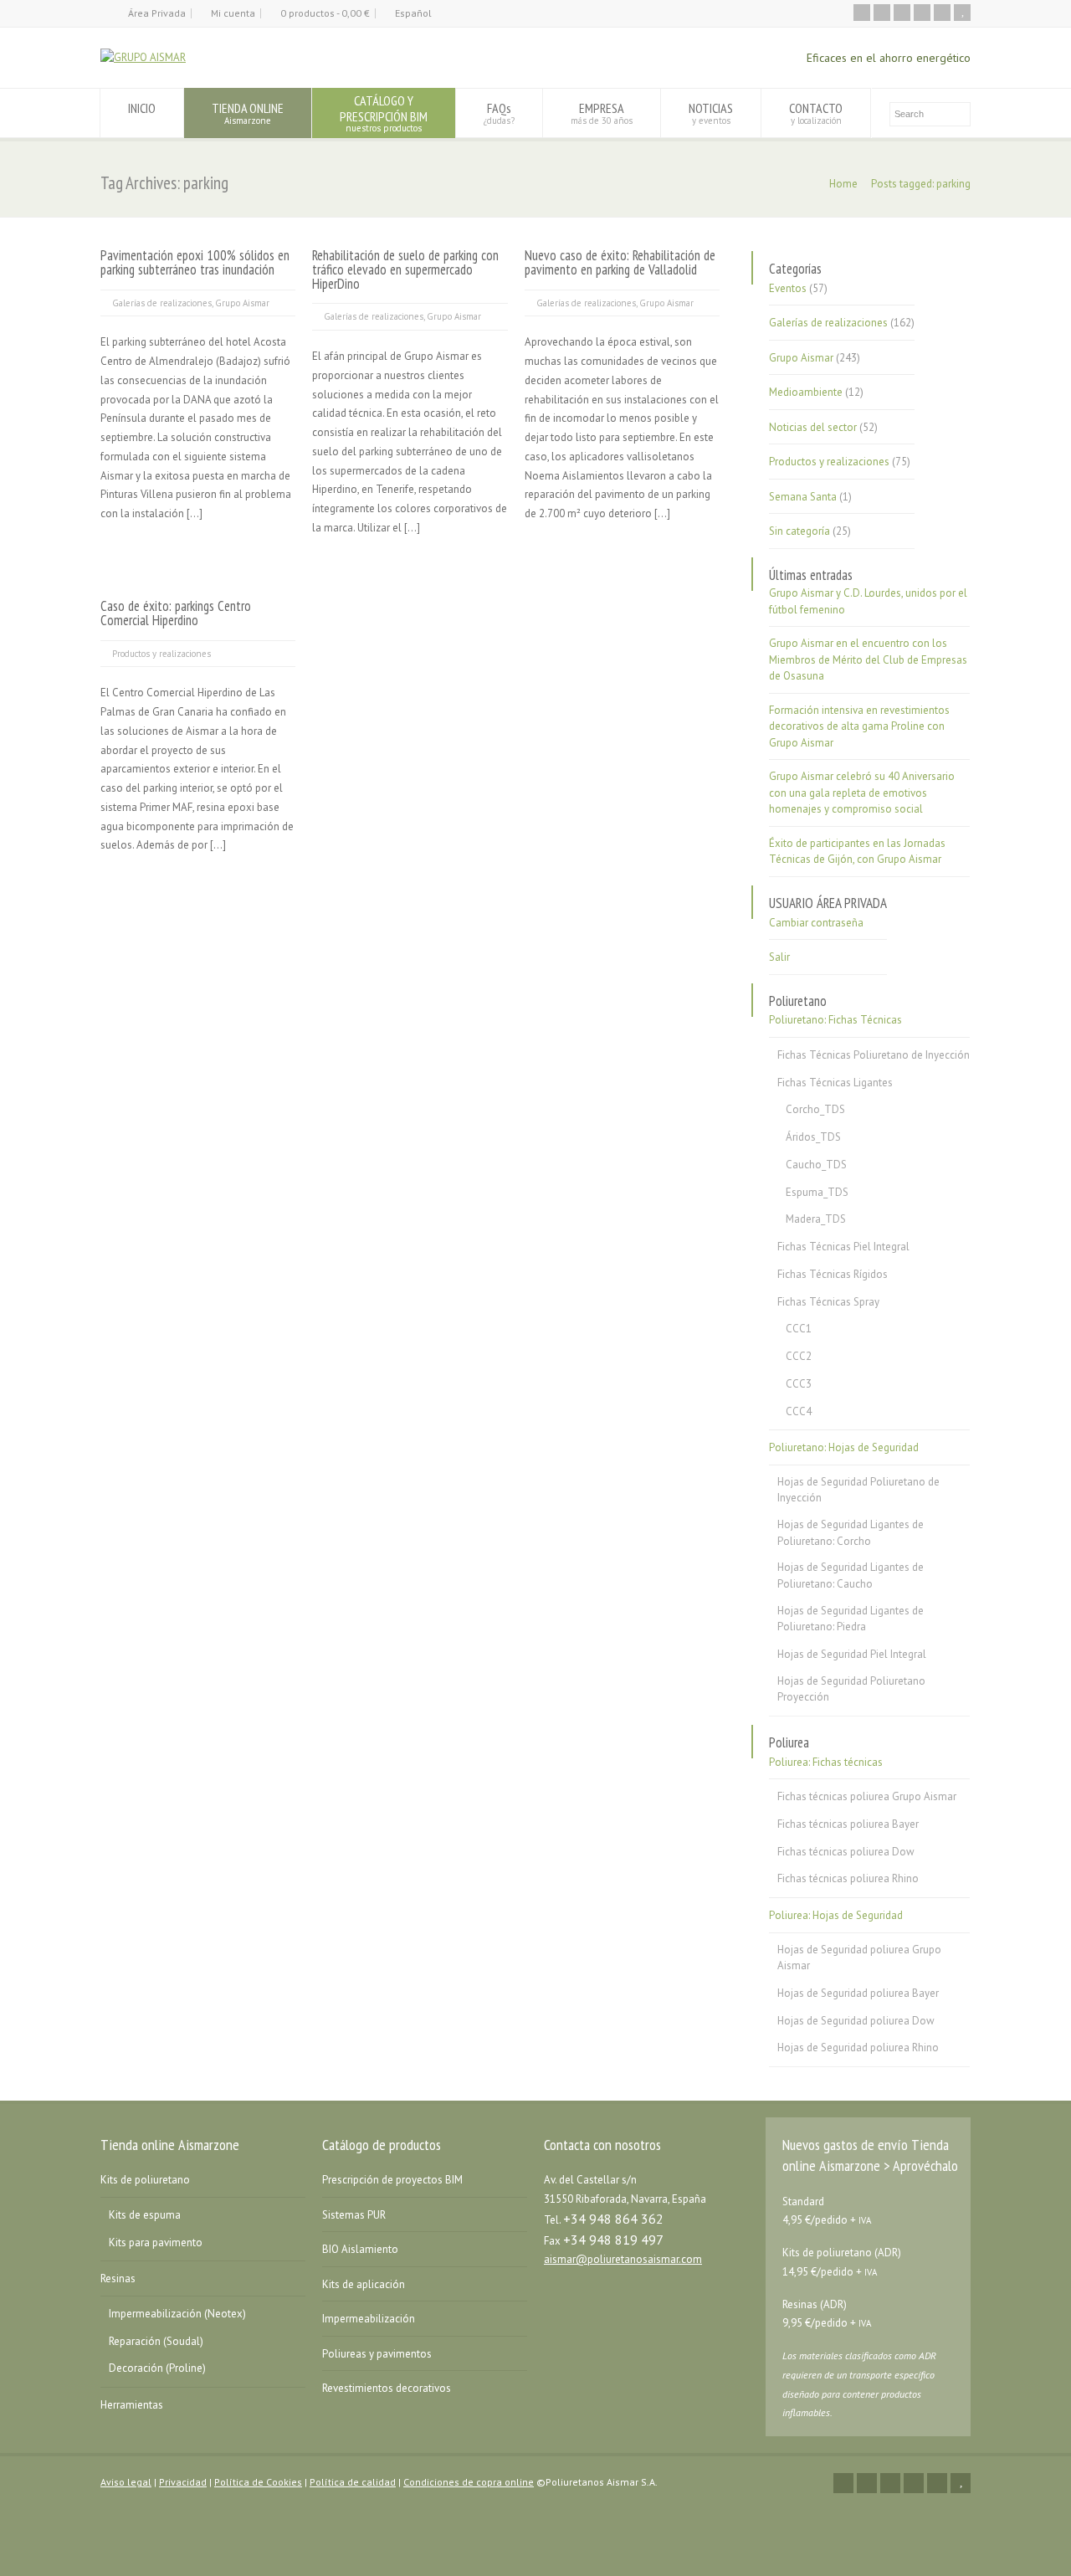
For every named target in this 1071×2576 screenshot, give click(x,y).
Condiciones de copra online (469, 2482)
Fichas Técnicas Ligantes (835, 1083)
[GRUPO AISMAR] (143, 57)
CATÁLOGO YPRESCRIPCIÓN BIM (384, 113)
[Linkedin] (922, 13)
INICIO (142, 108)
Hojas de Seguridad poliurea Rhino (858, 2047)
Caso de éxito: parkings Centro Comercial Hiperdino (176, 613)
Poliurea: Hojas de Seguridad (836, 1915)
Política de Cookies (258, 2482)
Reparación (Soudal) (156, 2341)
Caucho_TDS (816, 1165)
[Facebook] (902, 13)
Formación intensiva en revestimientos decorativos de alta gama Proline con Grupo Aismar (859, 726)
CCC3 (799, 1384)
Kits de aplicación (364, 2284)
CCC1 (799, 1329)
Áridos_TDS (813, 1137)
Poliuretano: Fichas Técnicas (835, 1020)
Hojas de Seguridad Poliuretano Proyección (851, 1689)
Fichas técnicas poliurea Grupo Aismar (867, 1796)
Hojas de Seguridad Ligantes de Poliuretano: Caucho (851, 1575)
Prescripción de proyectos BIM (392, 2180)
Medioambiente (806, 392)
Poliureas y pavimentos (377, 2354)
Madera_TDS (816, 1219)
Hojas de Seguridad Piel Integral (852, 1654)
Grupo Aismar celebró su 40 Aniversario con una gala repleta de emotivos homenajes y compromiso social (862, 793)
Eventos (788, 288)
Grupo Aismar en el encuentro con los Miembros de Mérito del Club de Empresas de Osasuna (868, 659)
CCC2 (799, 1356)
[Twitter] (882, 13)
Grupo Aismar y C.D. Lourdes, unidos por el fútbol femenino (868, 601)
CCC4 (799, 1411)
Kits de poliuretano (145, 2180)
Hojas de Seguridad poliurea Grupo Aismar (859, 1958)
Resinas (118, 2278)
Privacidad (183, 2482)
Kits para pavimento (156, 2242)
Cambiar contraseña (816, 923)
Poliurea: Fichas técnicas (826, 1762)
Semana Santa (803, 497)
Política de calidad (353, 2482)
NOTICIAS (711, 113)
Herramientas (132, 2405)
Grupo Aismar (242, 303)
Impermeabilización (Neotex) (177, 2314)
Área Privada (157, 13)
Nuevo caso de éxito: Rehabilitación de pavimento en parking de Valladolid (620, 262)
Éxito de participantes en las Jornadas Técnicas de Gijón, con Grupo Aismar (857, 852)
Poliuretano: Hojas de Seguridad (844, 1447)
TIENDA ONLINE (248, 113)
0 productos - (325, 13)
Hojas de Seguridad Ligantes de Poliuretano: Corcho (851, 1533)
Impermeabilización (369, 2319)
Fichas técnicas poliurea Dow (846, 1852)
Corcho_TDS (815, 1109)
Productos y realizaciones (161, 654)
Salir (779, 957)
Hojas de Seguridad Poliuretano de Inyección (858, 1490)
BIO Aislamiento (360, 2249)
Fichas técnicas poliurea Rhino (848, 1878)
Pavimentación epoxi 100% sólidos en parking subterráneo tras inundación (195, 262)
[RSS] (862, 13)
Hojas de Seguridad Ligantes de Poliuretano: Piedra (851, 1619)
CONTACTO (816, 113)
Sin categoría (799, 531)
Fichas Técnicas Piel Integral (843, 1247)
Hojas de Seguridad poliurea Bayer (858, 1993)
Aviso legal (126, 2482)
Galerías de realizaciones (162, 303)
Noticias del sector (813, 427)
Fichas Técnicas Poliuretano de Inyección (874, 1055)
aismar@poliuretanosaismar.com (623, 2259)
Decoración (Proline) (157, 2368)
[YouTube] (962, 13)
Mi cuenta (233, 13)
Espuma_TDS (817, 1192)
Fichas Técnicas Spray (828, 1302)
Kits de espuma (145, 2215)
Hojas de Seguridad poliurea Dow (856, 2021)
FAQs (499, 113)
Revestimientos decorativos (387, 2388)
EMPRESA (602, 113)
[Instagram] (942, 13)
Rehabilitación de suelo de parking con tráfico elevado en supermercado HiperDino (405, 269)
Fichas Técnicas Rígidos (833, 1274)
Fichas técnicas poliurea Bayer (848, 1824)
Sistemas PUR (354, 2215)
